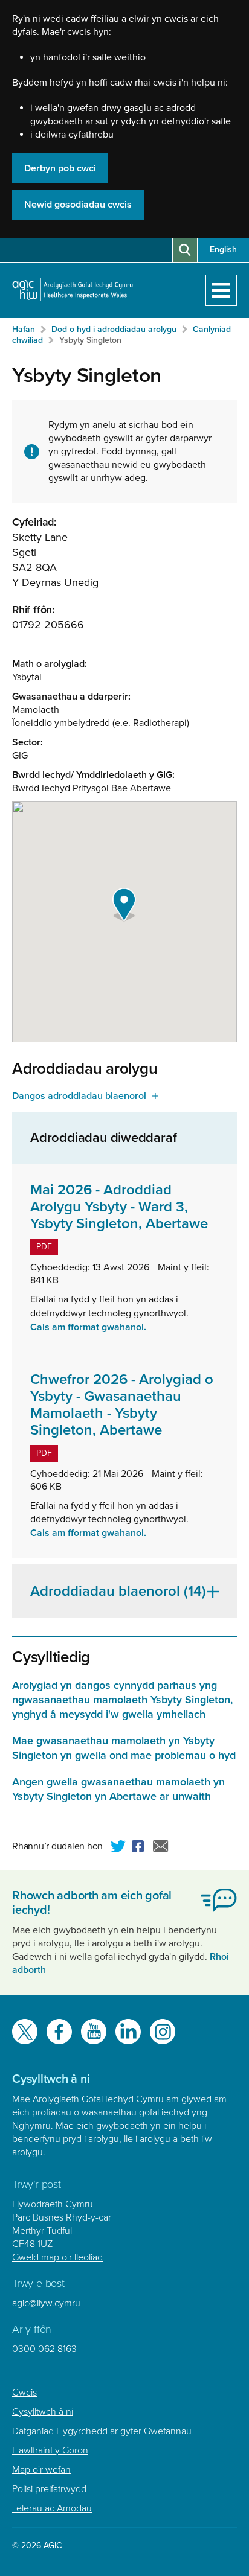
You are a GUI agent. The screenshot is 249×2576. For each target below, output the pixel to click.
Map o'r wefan (41, 2470)
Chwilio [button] (185, 250)
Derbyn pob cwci (60, 168)
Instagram (163, 2032)
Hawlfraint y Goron (50, 2450)
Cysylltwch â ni (43, 2412)
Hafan (24, 329)
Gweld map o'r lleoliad (57, 2257)
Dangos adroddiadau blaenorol (79, 1096)
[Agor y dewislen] (221, 290)
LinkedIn (128, 2032)
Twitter (118, 1848)
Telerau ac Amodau (52, 2508)
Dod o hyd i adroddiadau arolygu (114, 329)
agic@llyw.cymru (46, 2303)
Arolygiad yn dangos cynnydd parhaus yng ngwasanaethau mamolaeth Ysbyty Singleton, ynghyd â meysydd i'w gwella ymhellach (122, 1700)
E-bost (161, 1848)
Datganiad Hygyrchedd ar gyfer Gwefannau (102, 2431)
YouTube (94, 2032)
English (223, 250)
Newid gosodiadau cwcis (78, 205)
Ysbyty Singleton (90, 340)
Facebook (140, 1848)
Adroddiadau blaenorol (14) (118, 1591)
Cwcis (24, 2393)
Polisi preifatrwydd (49, 2489)
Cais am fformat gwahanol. (88, 1327)
